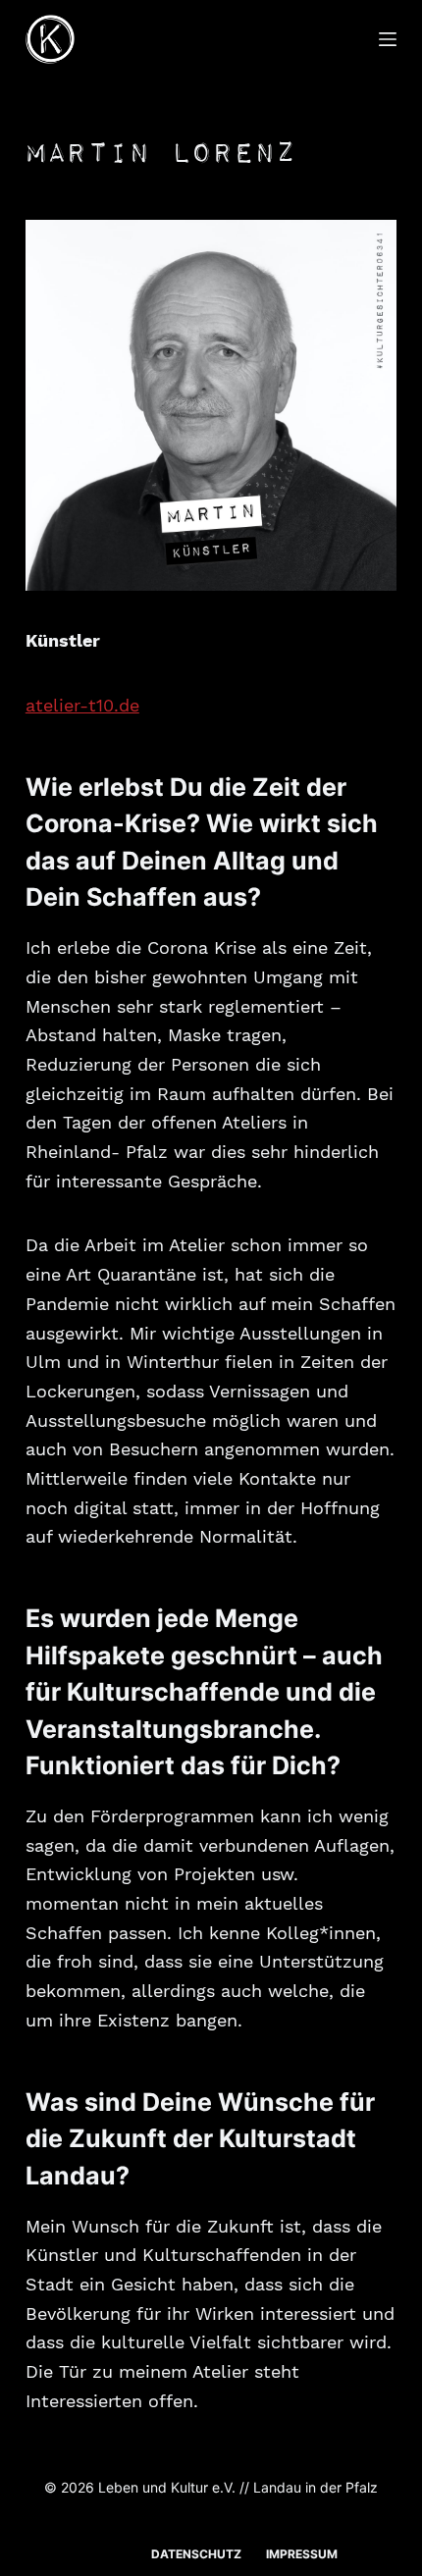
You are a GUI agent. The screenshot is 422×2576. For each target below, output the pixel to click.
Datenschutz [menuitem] (196, 2554)
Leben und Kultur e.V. (167, 2487)
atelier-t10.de (82, 705)
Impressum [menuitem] (302, 2554)
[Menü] (388, 39)
